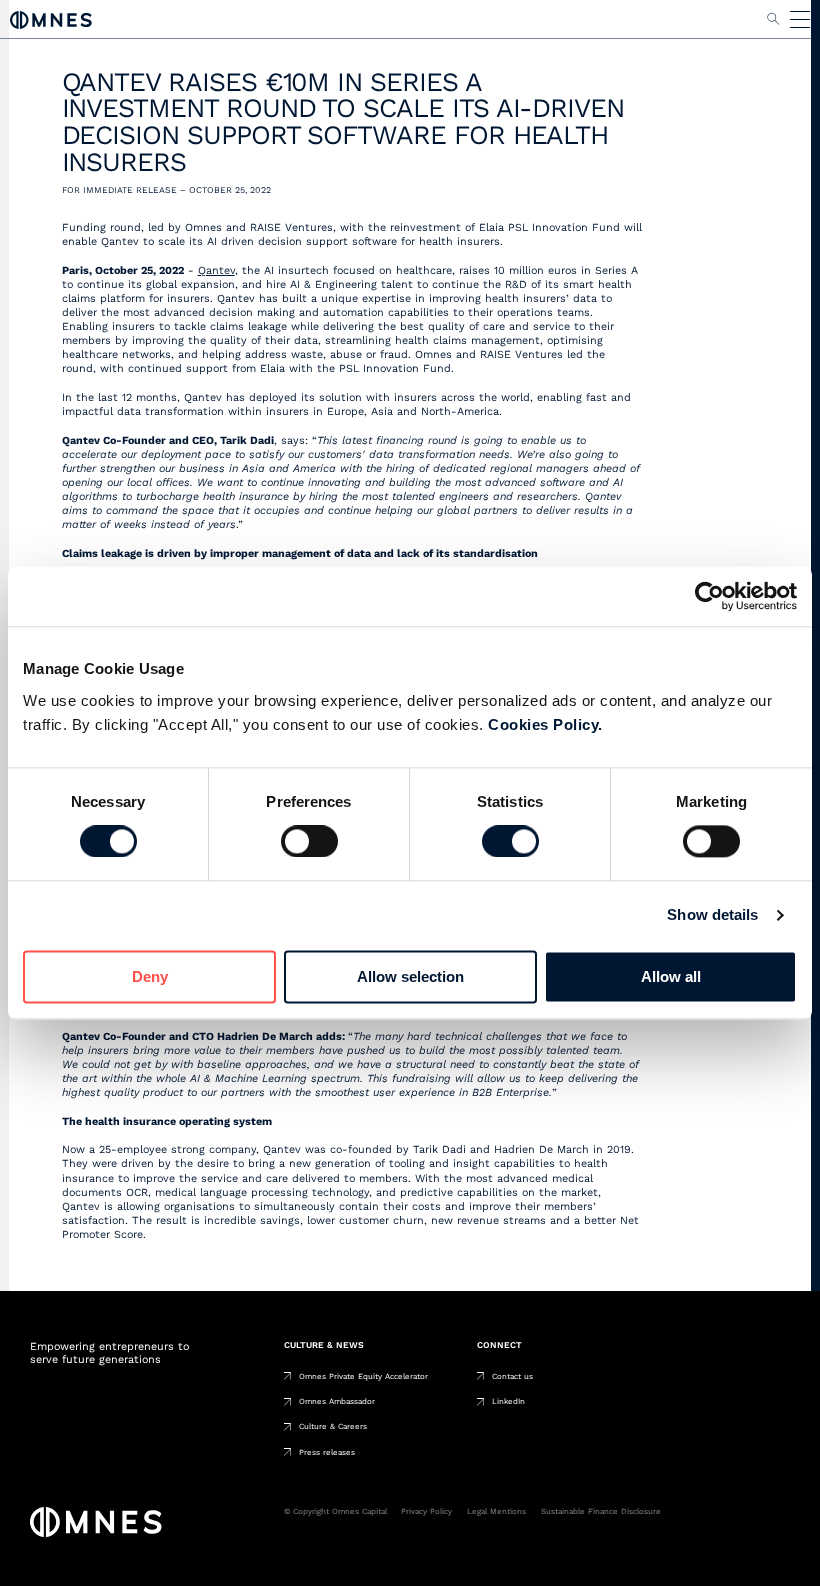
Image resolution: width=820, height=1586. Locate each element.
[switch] (309, 842)
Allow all (671, 976)
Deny (150, 976)
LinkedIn (508, 1401)
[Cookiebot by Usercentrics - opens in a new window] (709, 596)
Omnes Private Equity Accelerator (363, 1376)
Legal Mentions (496, 1511)
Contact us (512, 1376)
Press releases (327, 1452)
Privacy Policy (426, 1511)
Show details (712, 915)
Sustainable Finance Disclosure (601, 1511)
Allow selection (410, 976)
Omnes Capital (51, 19)
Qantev (216, 270)
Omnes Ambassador (337, 1401)
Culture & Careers (333, 1426)
